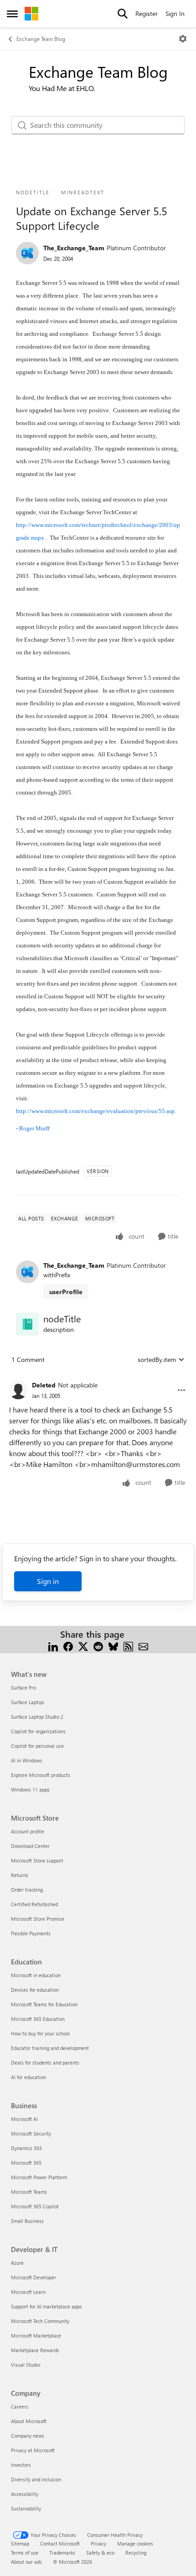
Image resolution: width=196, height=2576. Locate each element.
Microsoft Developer (34, 2277)
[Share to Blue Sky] (113, 1645)
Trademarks (62, 2553)
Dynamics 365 (26, 2148)
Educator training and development (50, 2048)
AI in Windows (27, 1760)
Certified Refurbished (34, 1904)
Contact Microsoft (60, 2543)
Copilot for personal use (37, 1746)
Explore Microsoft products (41, 1775)
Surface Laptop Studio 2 (37, 1717)
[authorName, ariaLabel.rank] (27, 253)
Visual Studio (26, 2365)
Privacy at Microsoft (33, 2450)
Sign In (175, 13)
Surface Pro (23, 1688)
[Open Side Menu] (12, 14)
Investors (21, 2465)
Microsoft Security (31, 2133)
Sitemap (20, 2543)
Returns (20, 1875)
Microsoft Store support (37, 1860)
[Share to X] (83, 1645)
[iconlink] (27, 1324)
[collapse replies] (98, 1378)
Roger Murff (34, 1128)
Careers (20, 2406)
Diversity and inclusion (36, 2479)
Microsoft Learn (28, 2292)
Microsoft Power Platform (39, 2177)
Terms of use (25, 2553)
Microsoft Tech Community (40, 2321)
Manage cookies (135, 2543)
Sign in (48, 1581)
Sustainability (26, 2508)
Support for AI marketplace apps (46, 2306)
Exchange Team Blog (41, 39)
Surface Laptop (27, 1702)
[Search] (123, 14)
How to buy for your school (40, 2033)
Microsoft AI (24, 2119)
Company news (28, 2436)
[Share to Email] (143, 1645)
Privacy (98, 2543)
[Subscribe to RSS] (128, 1645)
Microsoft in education (36, 1975)
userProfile (66, 1292)
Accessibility (25, 2494)
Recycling (136, 2553)
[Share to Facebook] (68, 1645)
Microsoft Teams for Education (44, 2004)
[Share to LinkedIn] (53, 1645)
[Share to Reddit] (98, 1645)
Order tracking (27, 1890)
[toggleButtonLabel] (183, 39)
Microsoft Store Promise (38, 1919)
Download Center (30, 1846)
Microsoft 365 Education (38, 2019)
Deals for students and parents (45, 2062)
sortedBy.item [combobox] (157, 1359)
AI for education (28, 2077)
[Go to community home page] (31, 14)
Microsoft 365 (26, 2163)
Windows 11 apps (30, 1789)
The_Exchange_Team (74, 248)
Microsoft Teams (29, 2192)
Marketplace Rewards (35, 2350)
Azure (17, 2263)
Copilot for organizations (38, 1731)
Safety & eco (100, 2553)
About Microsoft (29, 2421)
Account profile (28, 1831)
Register (147, 13)
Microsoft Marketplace (36, 2336)
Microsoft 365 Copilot (35, 2206)
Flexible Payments (31, 1933)
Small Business (27, 2221)
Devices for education (35, 1990)
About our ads (26, 2562)
